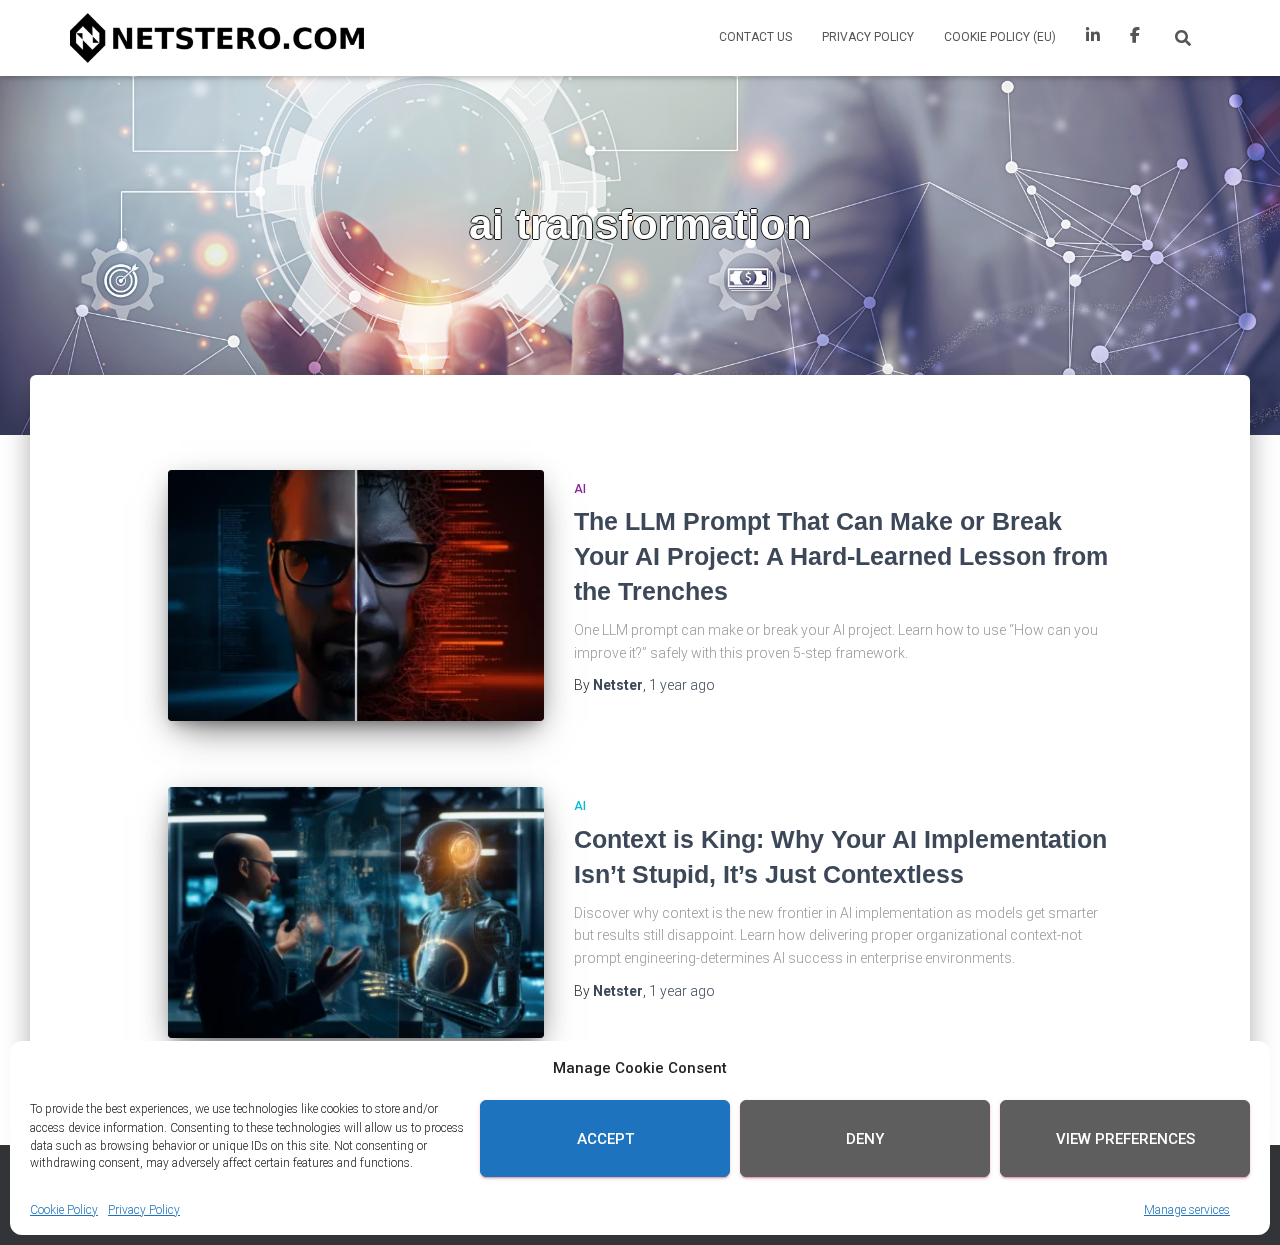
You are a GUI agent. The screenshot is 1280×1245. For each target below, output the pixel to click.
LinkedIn (1093, 38)
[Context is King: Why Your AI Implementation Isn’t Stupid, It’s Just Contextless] (356, 912)
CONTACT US (755, 37)
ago (682, 685)
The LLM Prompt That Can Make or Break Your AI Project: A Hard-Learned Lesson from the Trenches (841, 556)
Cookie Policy (64, 1209)
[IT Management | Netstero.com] (217, 38)
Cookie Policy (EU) (1000, 37)
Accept (605, 1139)
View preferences (1125, 1139)
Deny (865, 1139)
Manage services (1187, 1209)
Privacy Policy (144, 1209)
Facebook (1135, 38)
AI (580, 489)
